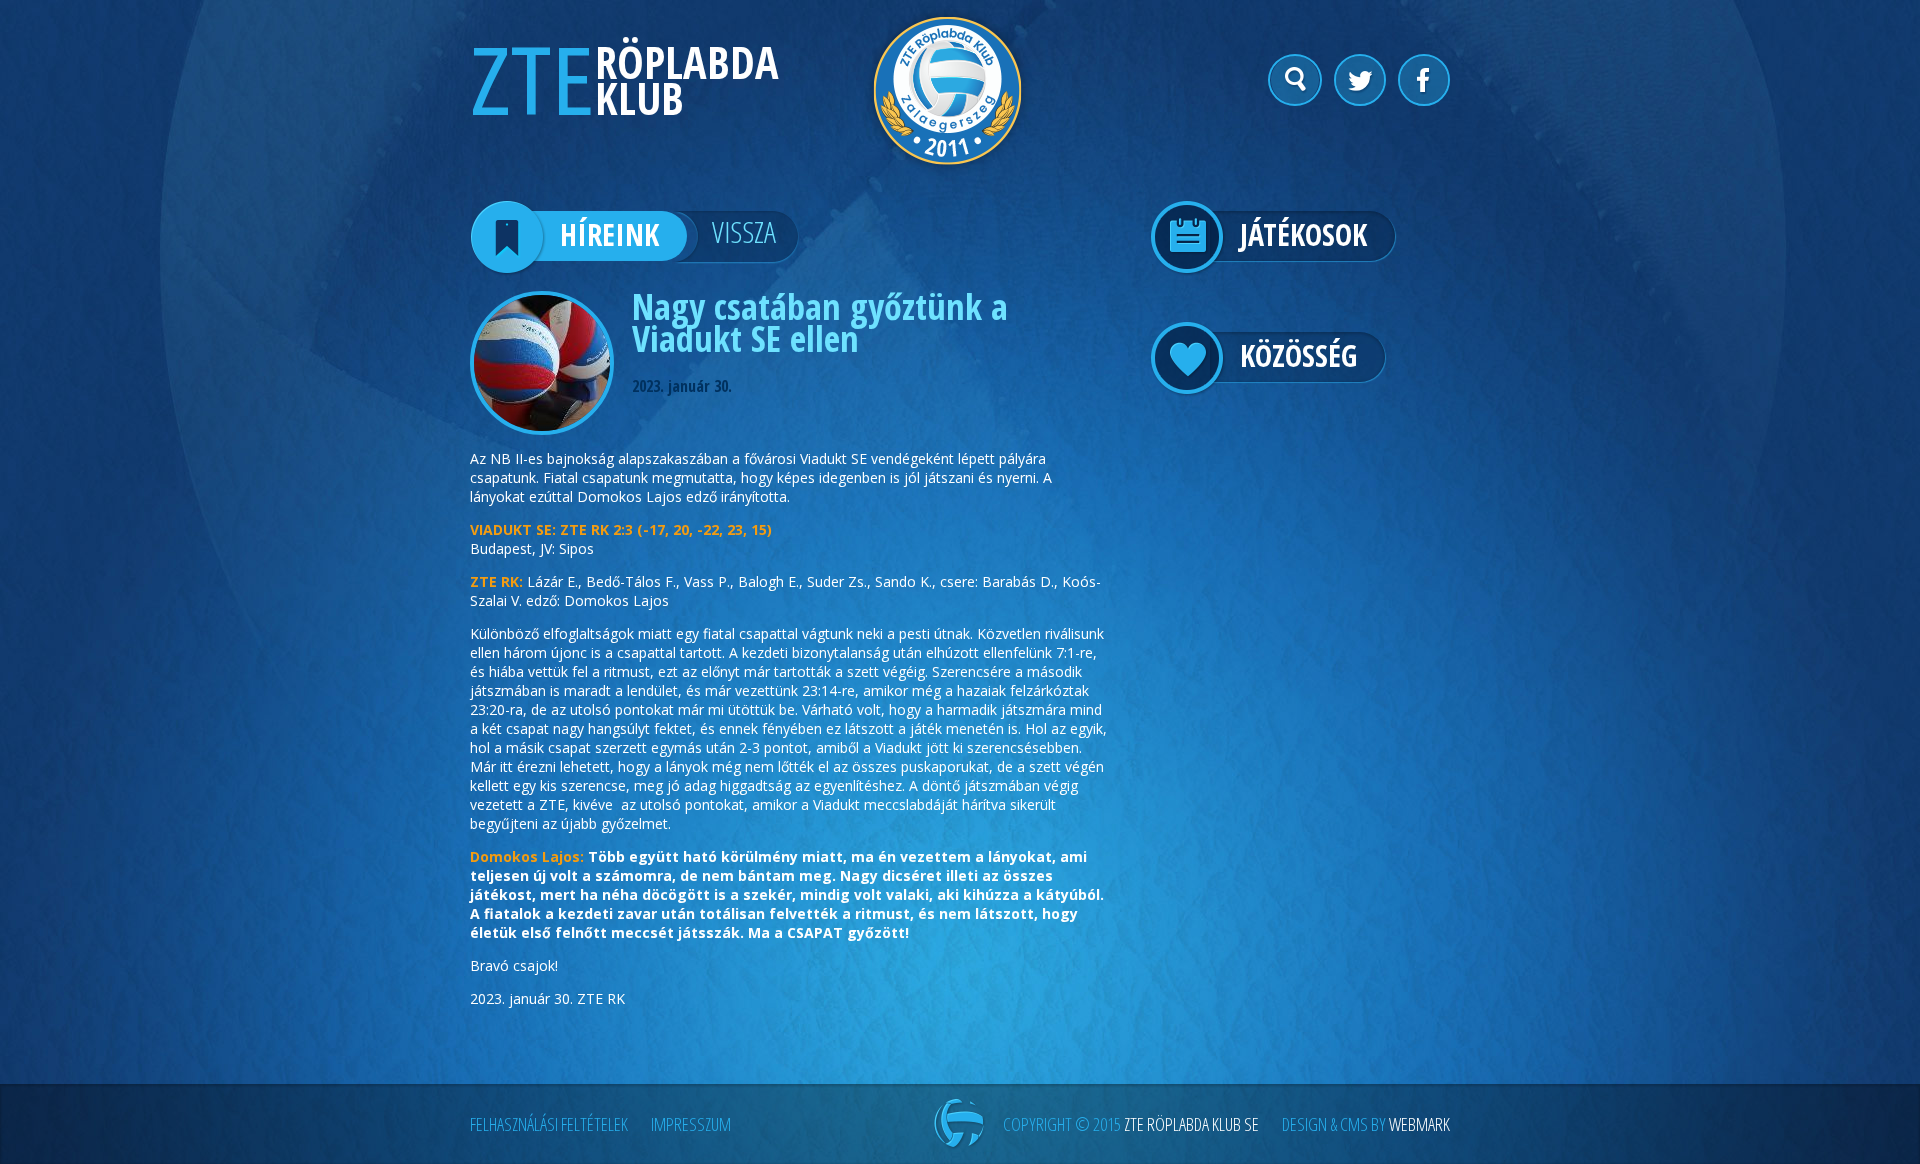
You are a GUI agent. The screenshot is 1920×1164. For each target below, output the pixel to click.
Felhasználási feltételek (549, 1124)
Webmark (1419, 1124)
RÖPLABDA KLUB (687, 80)
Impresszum (691, 1124)
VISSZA (744, 231)
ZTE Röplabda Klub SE (1191, 1124)
